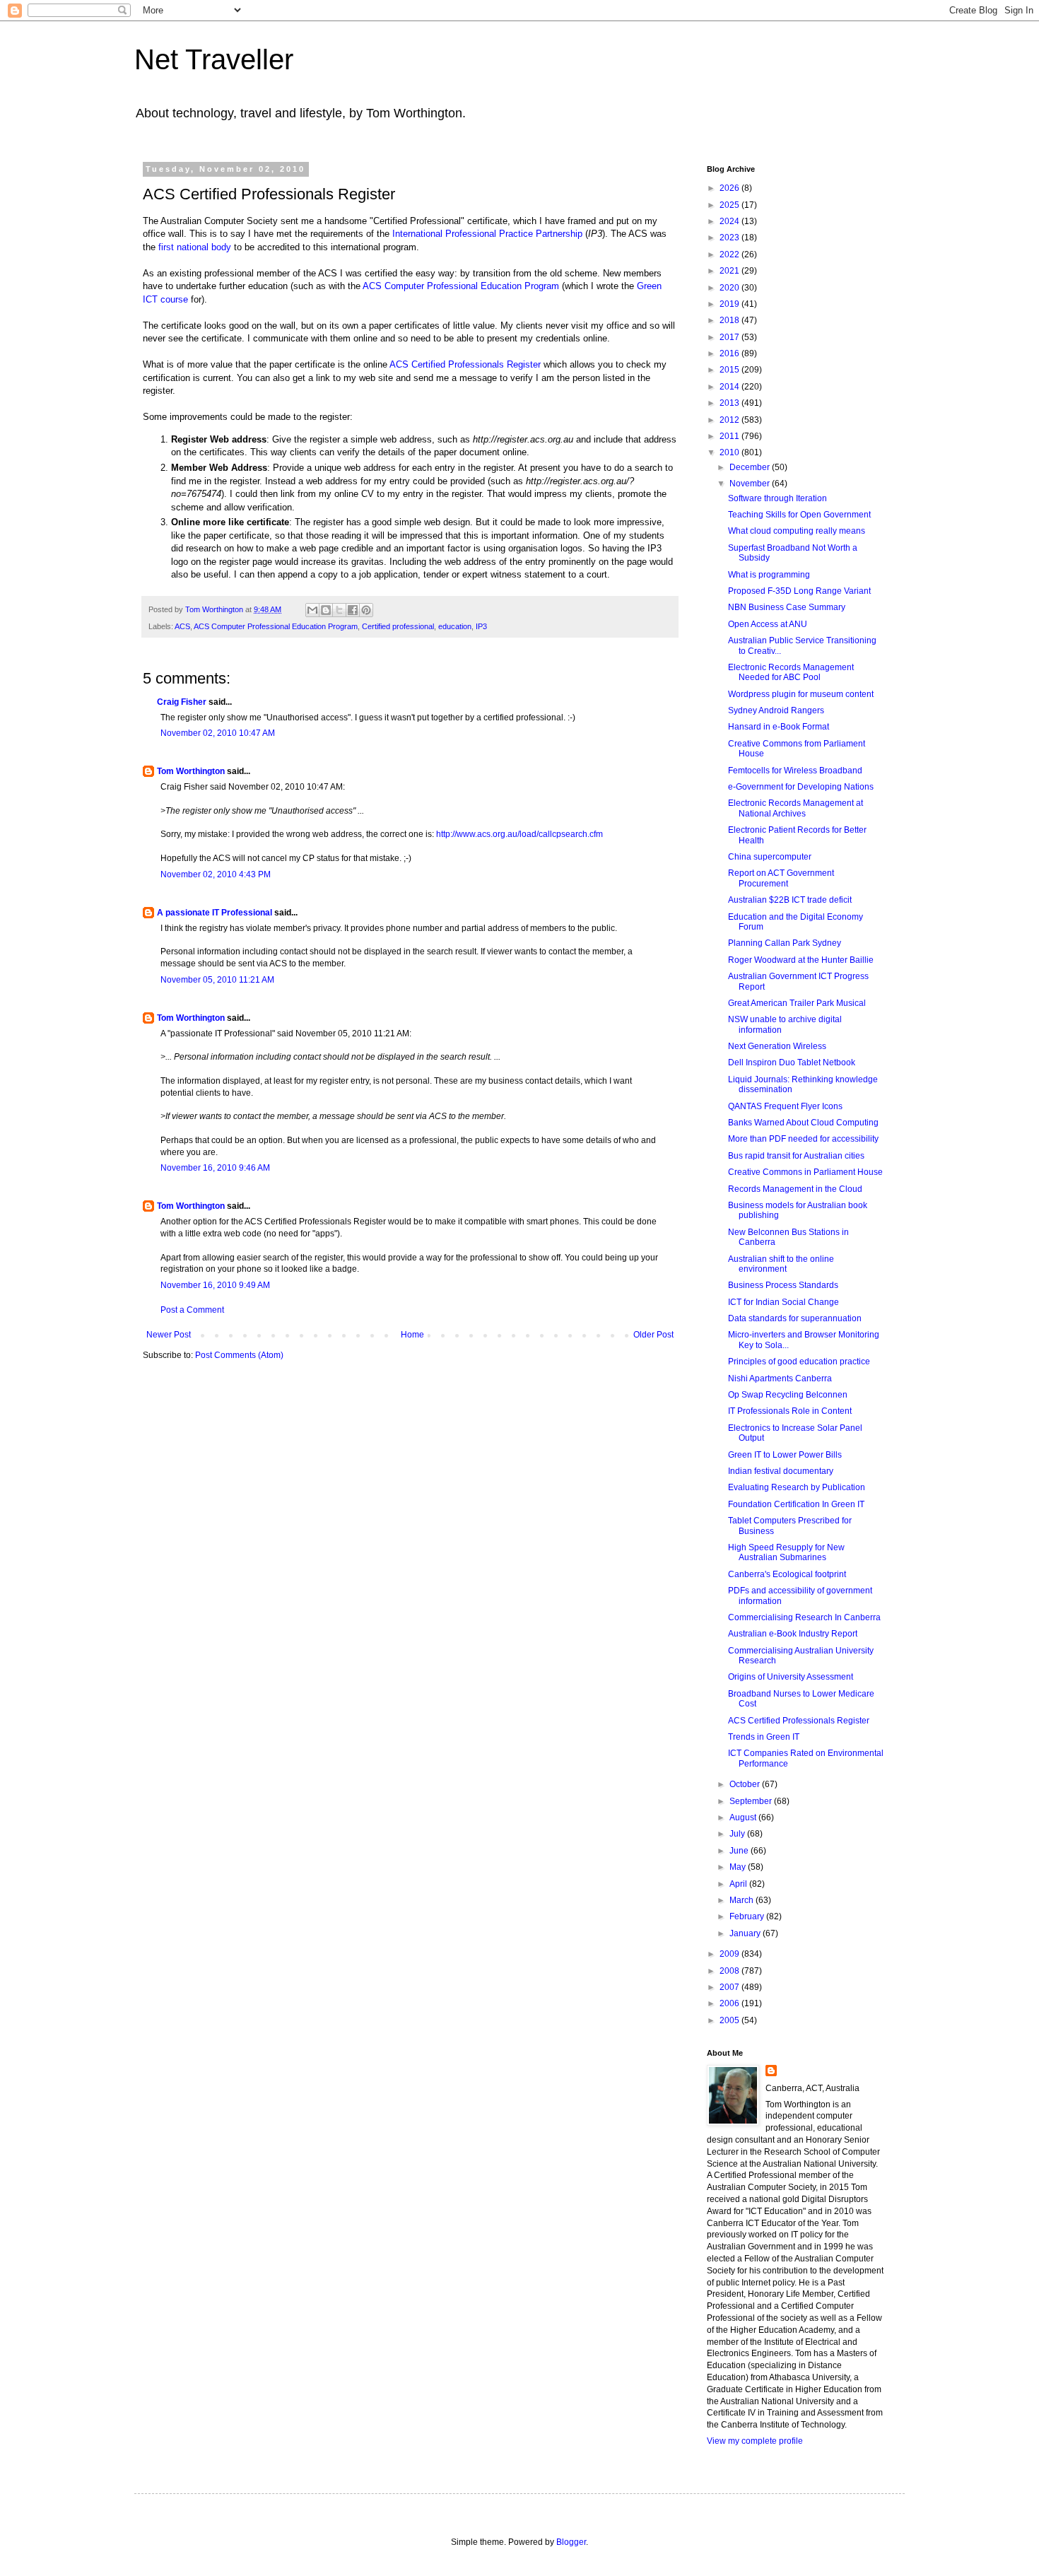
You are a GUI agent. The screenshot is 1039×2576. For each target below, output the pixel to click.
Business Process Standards (783, 1285)
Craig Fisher (182, 702)
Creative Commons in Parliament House (805, 1172)
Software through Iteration (777, 498)
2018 (730, 320)
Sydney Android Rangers (776, 710)
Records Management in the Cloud (795, 1189)
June (740, 1851)
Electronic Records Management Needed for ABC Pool (791, 672)
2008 (730, 1971)
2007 (730, 1987)
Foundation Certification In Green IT (796, 1504)
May (739, 1867)
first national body (195, 247)
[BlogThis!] (326, 610)
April (739, 1884)
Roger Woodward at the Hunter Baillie (801, 960)
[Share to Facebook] (353, 610)
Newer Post (169, 1335)
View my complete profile (755, 2441)
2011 (730, 436)
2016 (730, 353)
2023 (730, 238)
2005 (730, 2020)
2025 (730, 205)
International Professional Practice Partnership (487, 234)
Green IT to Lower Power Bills (785, 1455)
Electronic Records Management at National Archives (796, 808)
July (738, 1834)
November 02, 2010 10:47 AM (218, 733)
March (742, 1900)
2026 (730, 188)
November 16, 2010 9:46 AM (215, 1168)
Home (412, 1335)
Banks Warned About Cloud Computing (803, 1123)
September (752, 1801)
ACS (182, 626)
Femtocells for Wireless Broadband (795, 771)
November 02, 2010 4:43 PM (216, 874)
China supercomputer (770, 857)
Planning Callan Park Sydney (785, 943)
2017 (730, 337)
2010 (730, 452)
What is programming (769, 575)
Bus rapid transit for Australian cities (796, 1156)
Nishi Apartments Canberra (780, 1378)
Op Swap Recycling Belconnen (788, 1395)
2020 (730, 288)
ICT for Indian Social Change (783, 1302)
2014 (730, 387)
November (751, 484)
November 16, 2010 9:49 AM (215, 1285)
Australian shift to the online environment (781, 1264)
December (751, 467)
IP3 (481, 626)
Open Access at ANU (768, 624)
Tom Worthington (191, 771)
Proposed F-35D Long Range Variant (799, 591)
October (746, 1784)
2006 (730, 2003)
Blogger (571, 2542)
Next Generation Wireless (777, 1046)
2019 (730, 304)
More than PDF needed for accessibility (803, 1139)
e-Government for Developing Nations (801, 787)
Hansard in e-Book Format (779, 727)
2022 (730, 254)
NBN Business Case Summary (787, 607)
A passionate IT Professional (215, 913)
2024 (730, 221)
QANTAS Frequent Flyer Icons (785, 1106)
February (748, 1916)
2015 (730, 370)
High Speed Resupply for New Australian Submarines (786, 1552)
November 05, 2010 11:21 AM (217, 980)
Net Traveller (214, 59)
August (744, 1817)
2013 (730, 403)
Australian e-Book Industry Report (793, 1634)
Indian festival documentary (781, 1471)
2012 (730, 420)
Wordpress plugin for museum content (801, 694)
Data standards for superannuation (795, 1318)
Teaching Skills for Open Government (799, 515)
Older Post (653, 1335)
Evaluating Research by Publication (797, 1487)
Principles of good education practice (799, 1362)
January (746, 1933)
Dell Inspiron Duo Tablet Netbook (792, 1062)
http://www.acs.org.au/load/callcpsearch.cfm (519, 834)
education (455, 626)
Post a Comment (192, 1310)
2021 (730, 271)
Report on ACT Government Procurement (781, 878)
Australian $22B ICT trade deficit (790, 900)
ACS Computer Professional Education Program (461, 286)
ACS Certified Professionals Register (465, 364)
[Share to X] (339, 610)
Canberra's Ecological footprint (787, 1574)
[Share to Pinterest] (366, 610)
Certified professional (398, 626)
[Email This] (312, 610)
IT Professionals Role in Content (790, 1411)
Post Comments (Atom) (239, 1355)
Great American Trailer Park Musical (797, 1003)
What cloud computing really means (797, 531)
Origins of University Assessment (791, 1677)
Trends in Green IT (764, 1737)
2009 (730, 1954)
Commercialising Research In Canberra (804, 1617)
